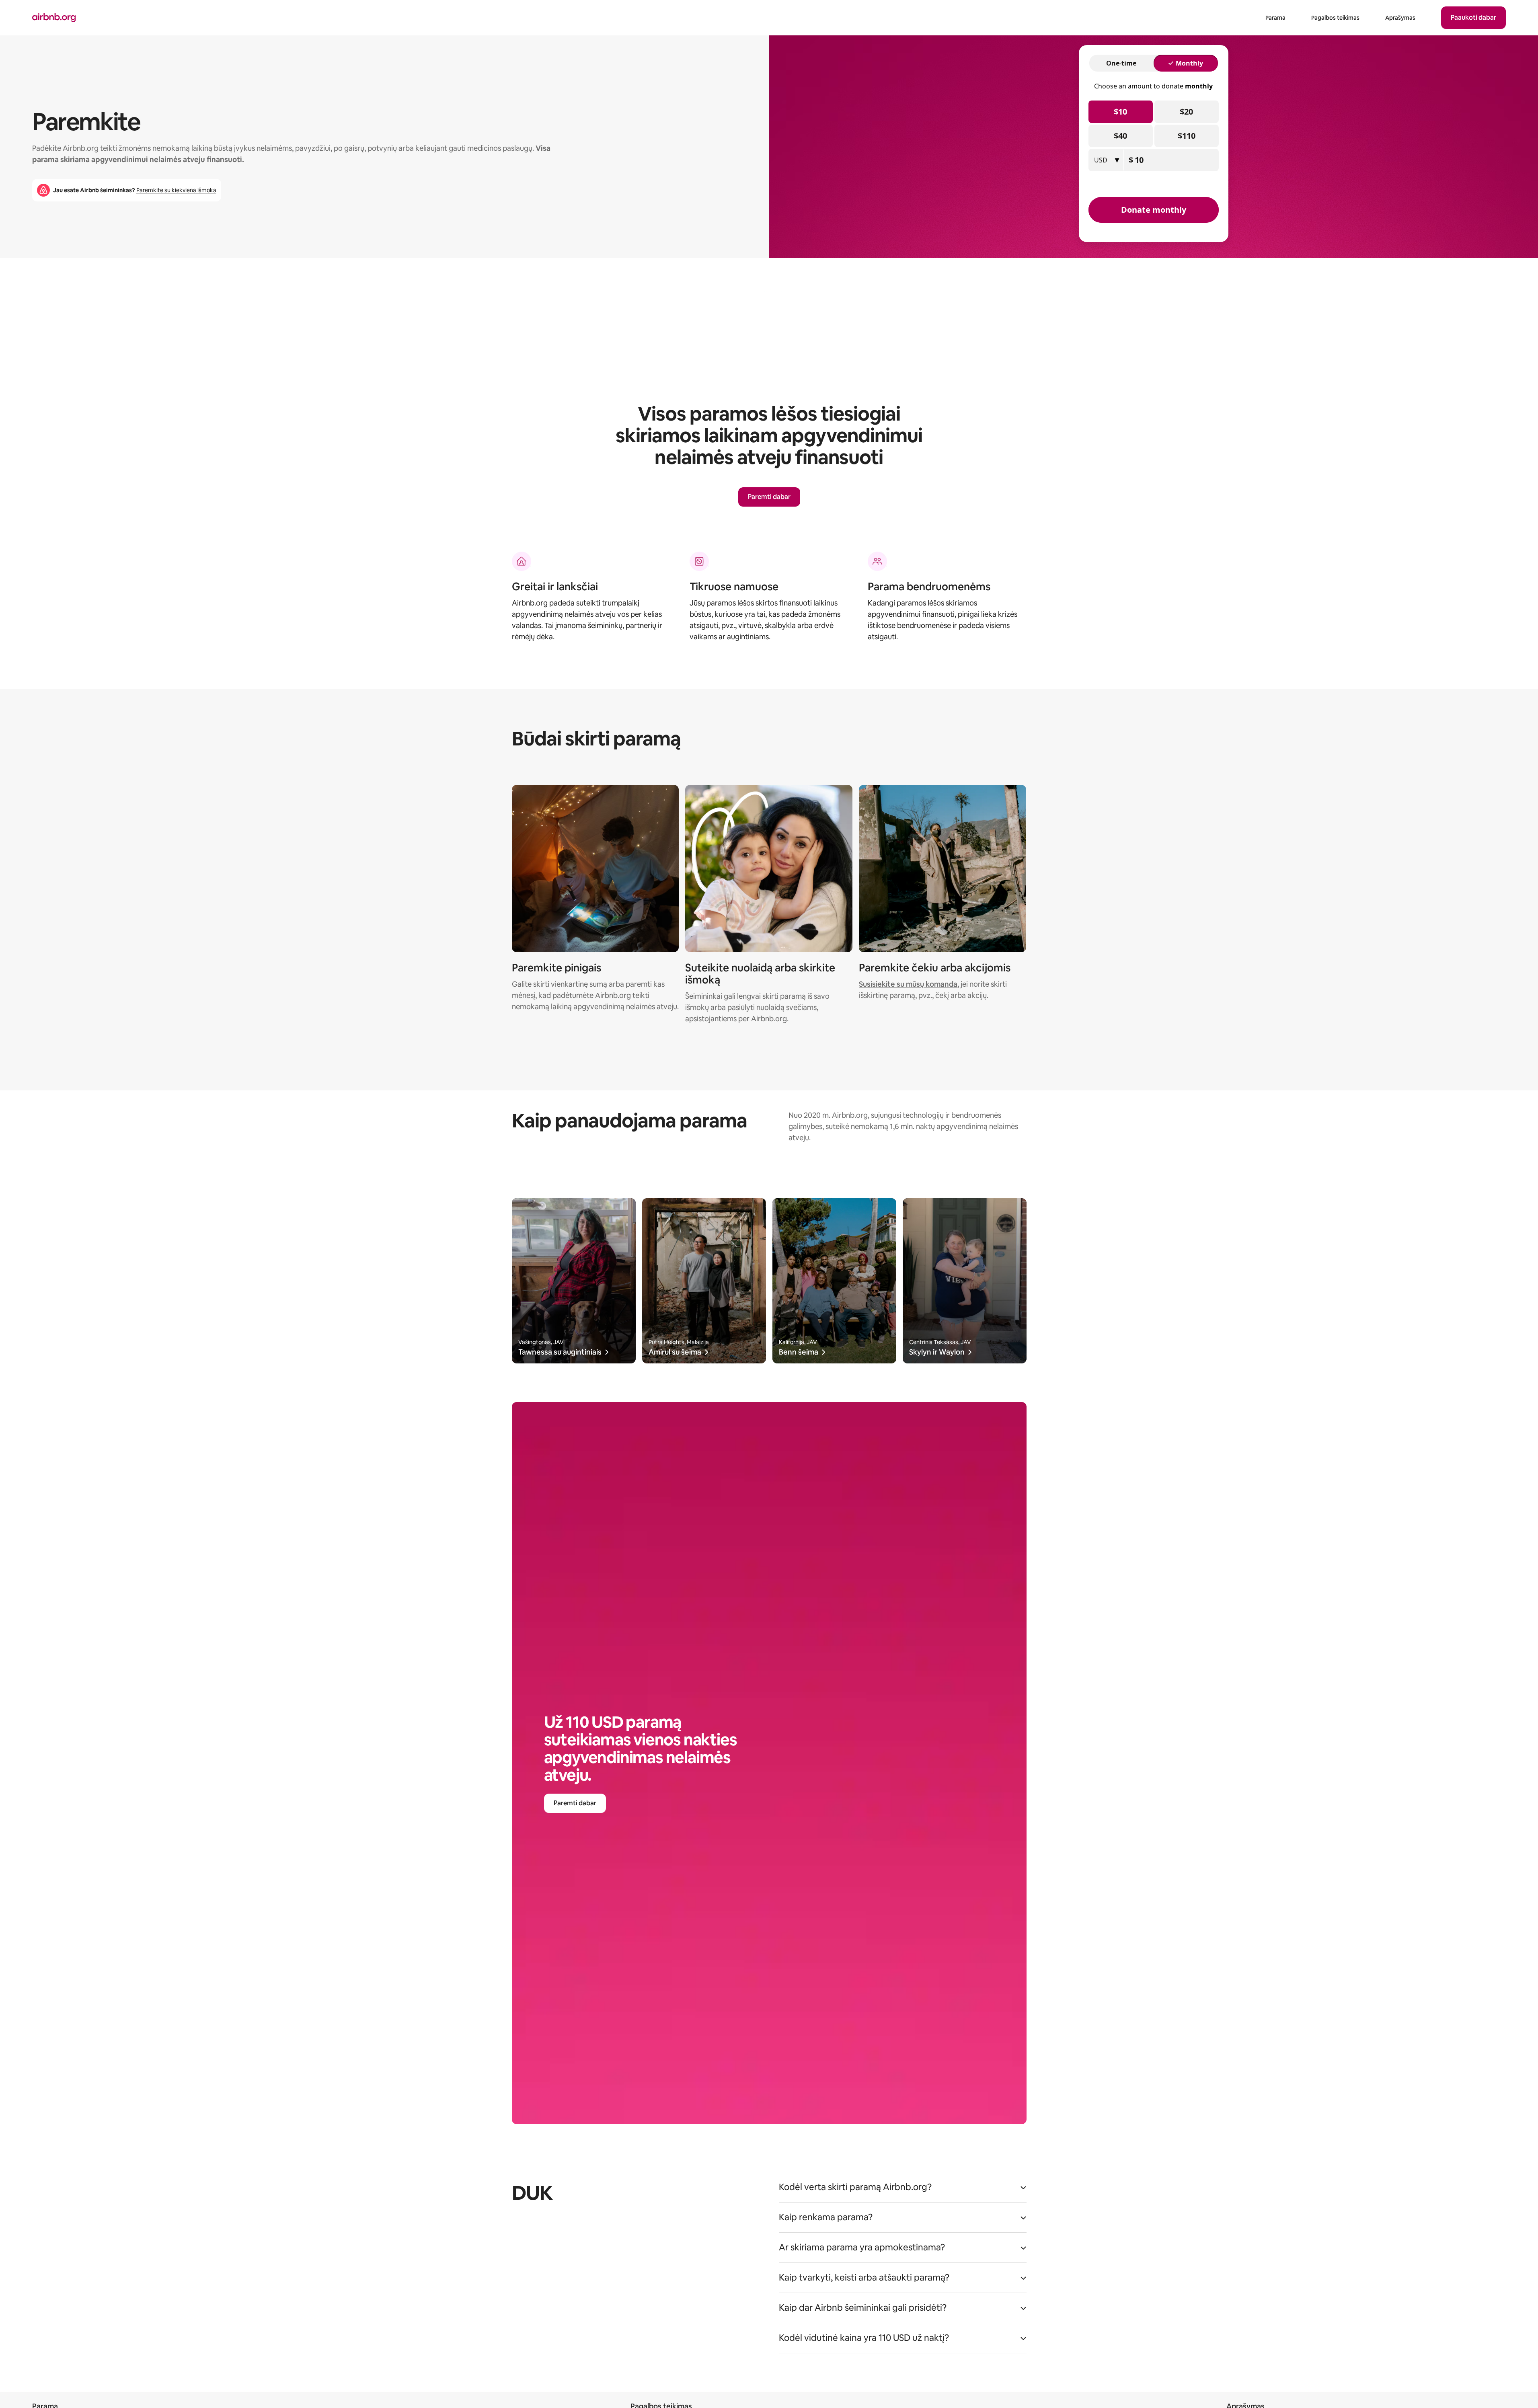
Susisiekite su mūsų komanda (908, 984)
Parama (1275, 18)
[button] (903, 2190)
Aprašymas (1400, 18)
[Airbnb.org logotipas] (54, 18)
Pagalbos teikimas (1335, 18)
